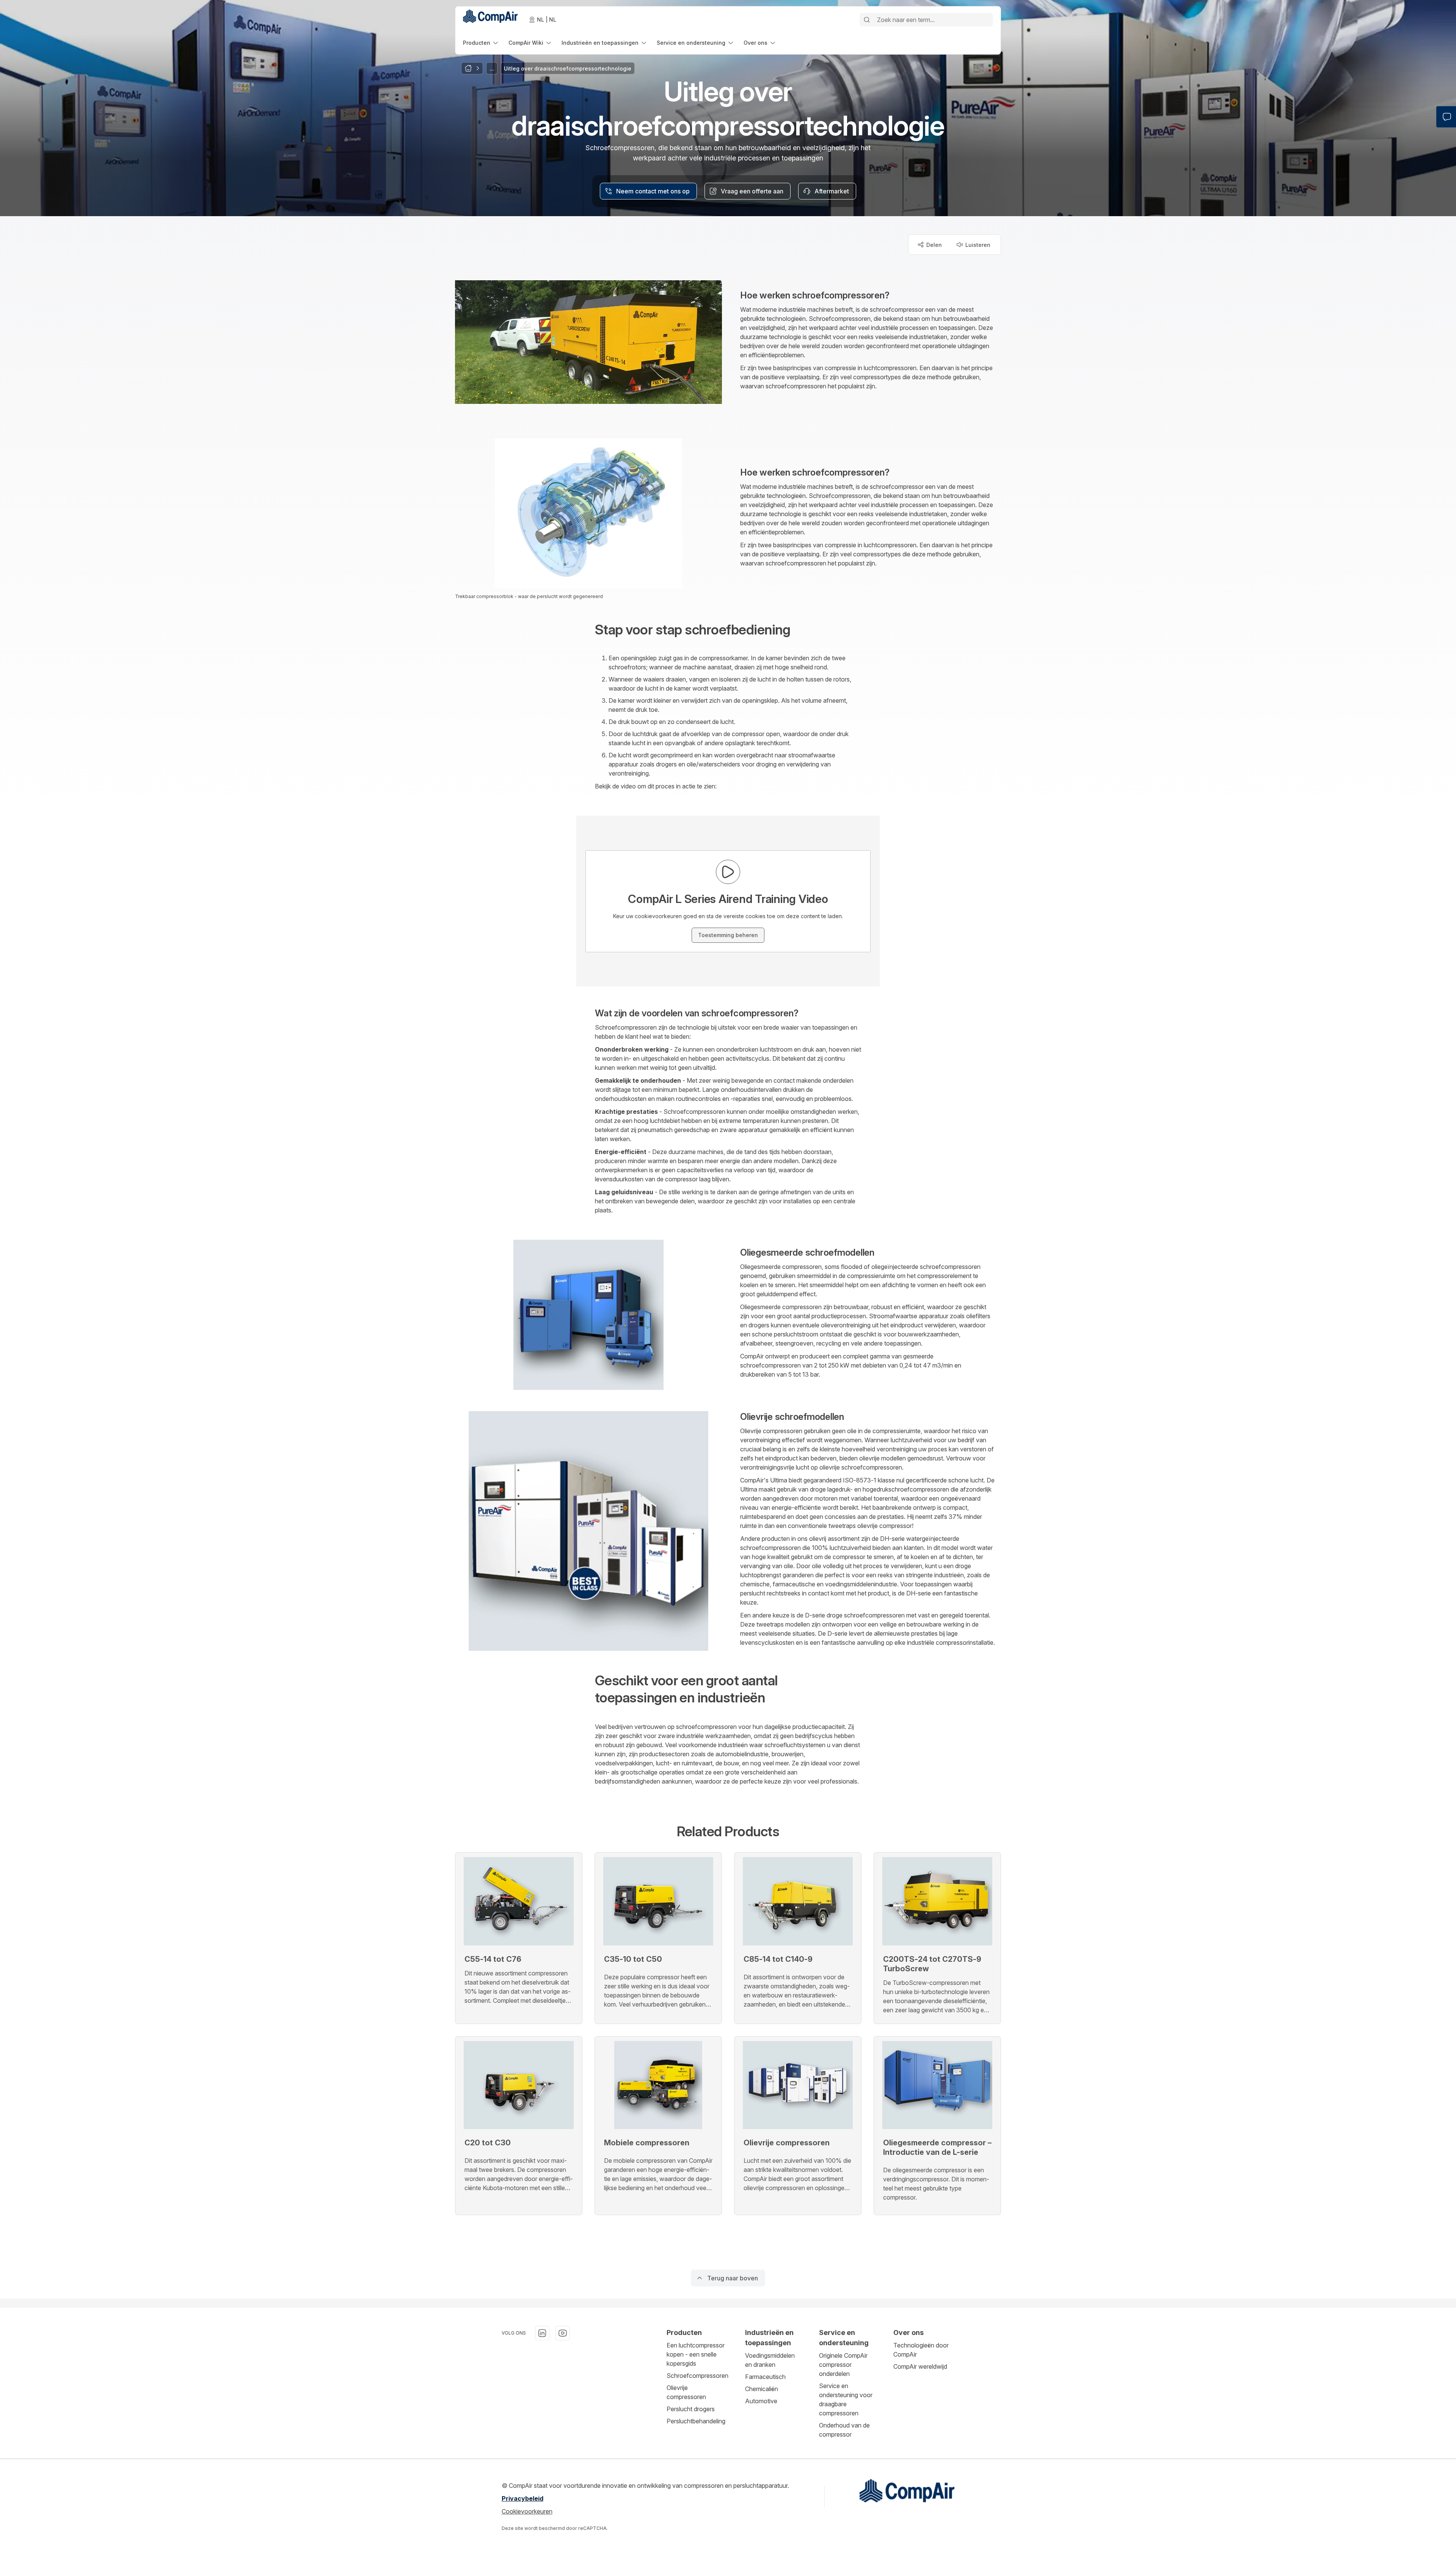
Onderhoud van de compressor (844, 2430)
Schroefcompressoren (697, 2376)
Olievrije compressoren (686, 2392)
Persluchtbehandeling (696, 2421)
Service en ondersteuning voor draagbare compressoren (846, 2399)
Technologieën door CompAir (921, 2350)
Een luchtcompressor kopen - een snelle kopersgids (696, 2354)
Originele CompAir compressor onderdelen (843, 2365)
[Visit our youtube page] (563, 2333)
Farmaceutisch (765, 2377)
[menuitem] (481, 43)
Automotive (761, 2401)
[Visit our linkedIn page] (542, 2333)
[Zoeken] (867, 20)
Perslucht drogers (691, 2409)
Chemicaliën (762, 2389)
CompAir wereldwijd (920, 2366)
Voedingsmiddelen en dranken (770, 2360)
